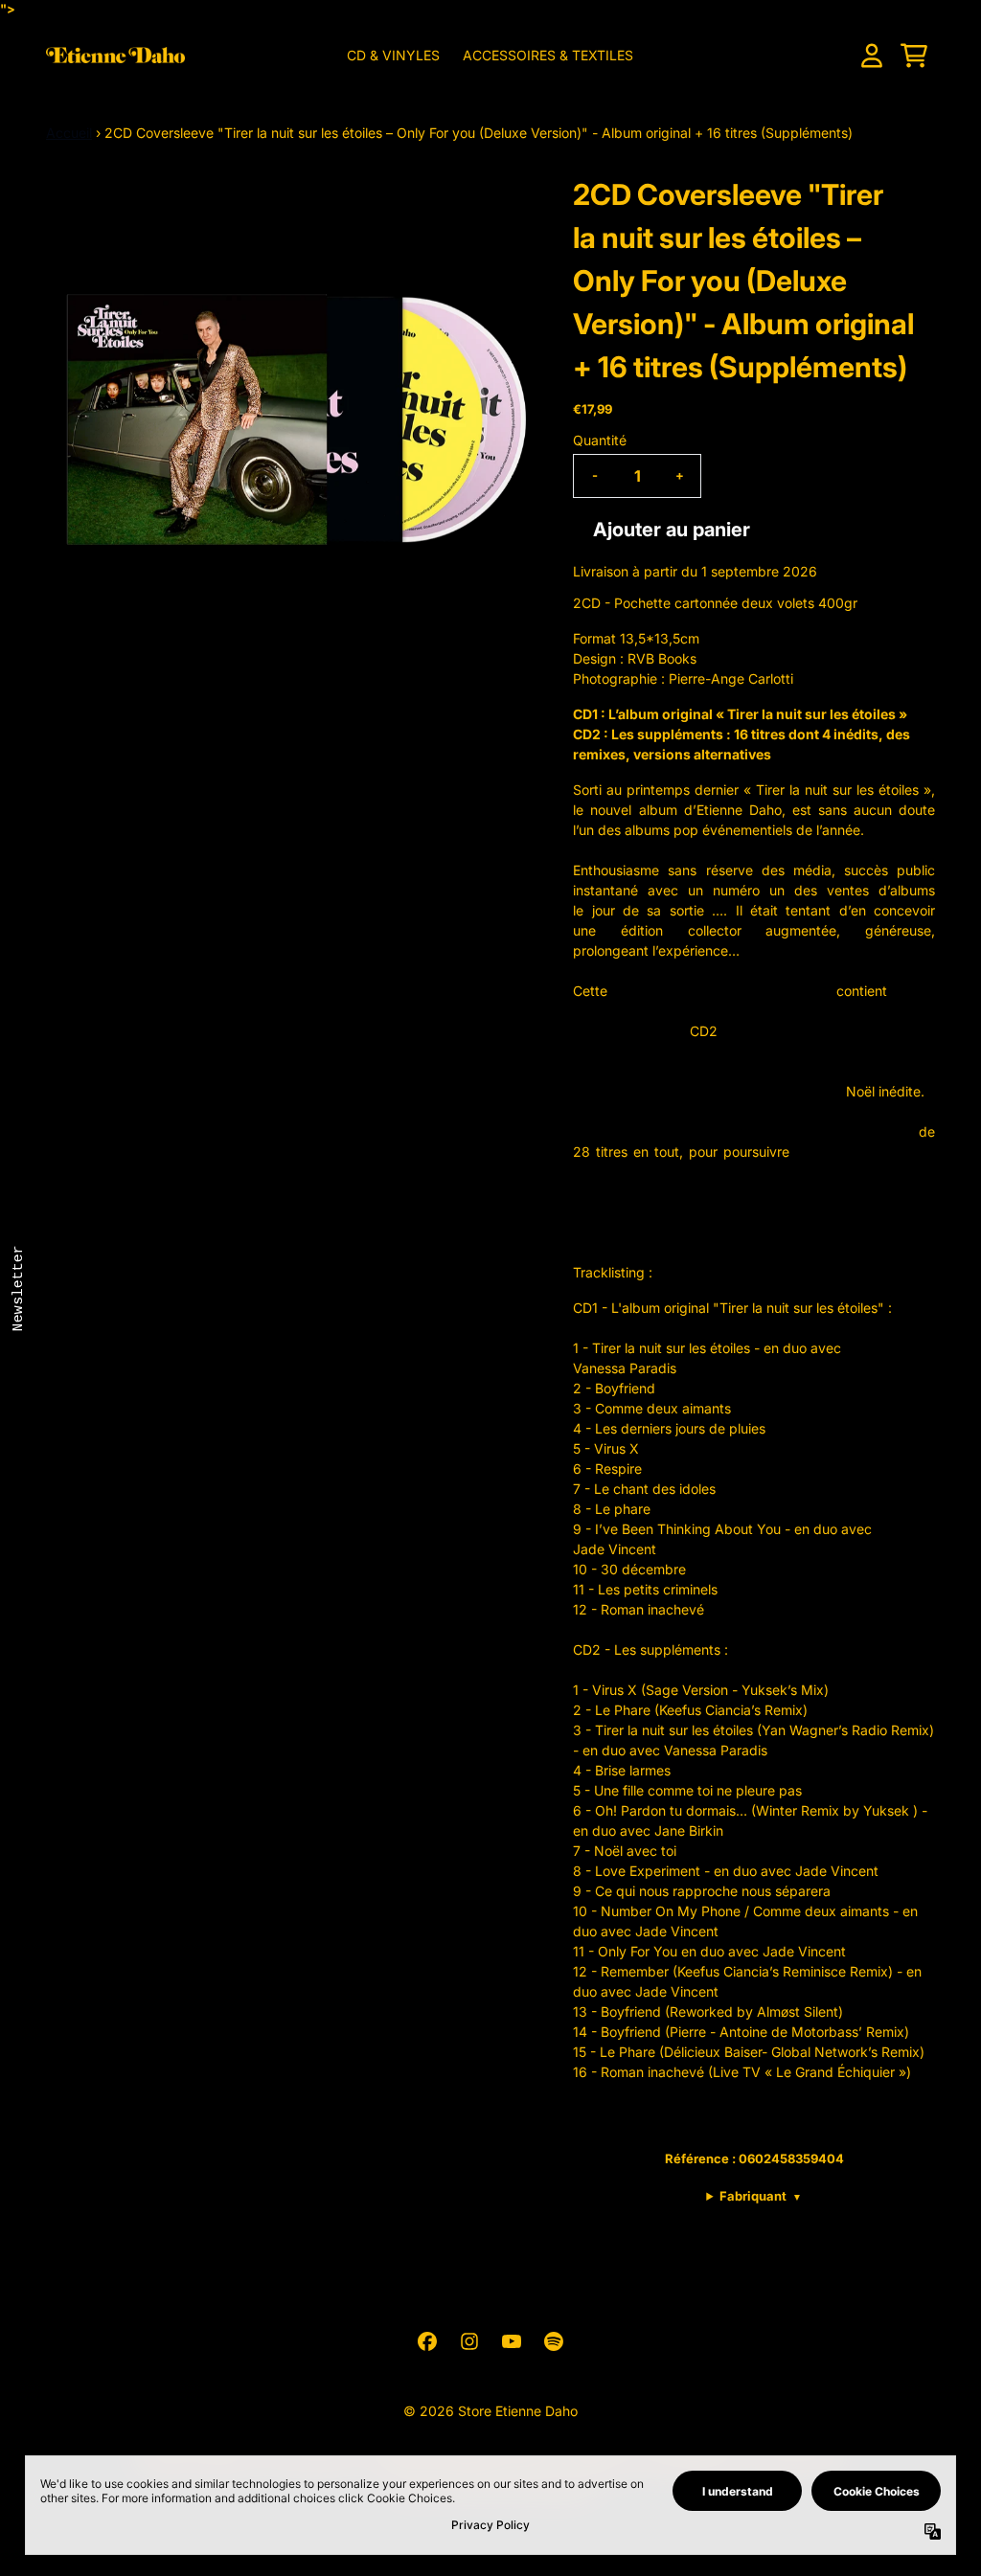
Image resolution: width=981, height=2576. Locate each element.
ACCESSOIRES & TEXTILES (548, 55)
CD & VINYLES (393, 55)
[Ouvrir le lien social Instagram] (469, 2341)
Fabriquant (761, 2196)
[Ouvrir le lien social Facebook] (427, 2341)
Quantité (600, 440)
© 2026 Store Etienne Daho (490, 2411)
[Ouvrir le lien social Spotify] (554, 2341)
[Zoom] (290, 418)
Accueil (69, 133)
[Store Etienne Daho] (115, 55)
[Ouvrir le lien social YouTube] (512, 2341)
